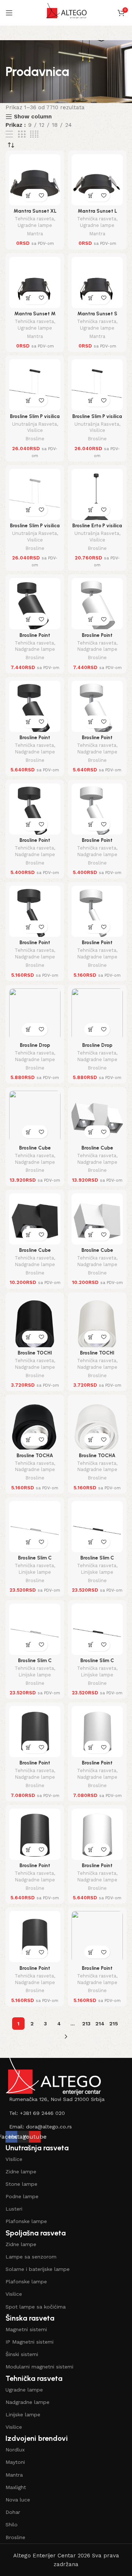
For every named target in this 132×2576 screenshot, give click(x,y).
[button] (28, 195)
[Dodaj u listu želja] (41, 195)
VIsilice (14, 2159)
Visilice (35, 430)
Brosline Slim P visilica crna (35, 419)
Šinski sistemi (22, 2354)
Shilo (12, 2524)
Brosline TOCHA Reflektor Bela (97, 1458)
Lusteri (14, 2209)
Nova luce (18, 2500)
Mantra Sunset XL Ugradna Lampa (35, 214)
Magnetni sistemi (26, 2329)
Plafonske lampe (26, 2221)
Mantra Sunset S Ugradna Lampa (97, 316)
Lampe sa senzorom (31, 2257)
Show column (33, 117)
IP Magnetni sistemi (30, 2342)
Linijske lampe (35, 1572)
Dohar (13, 2512)
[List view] (9, 134)
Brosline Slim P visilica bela (35, 528)
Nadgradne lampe (35, 649)
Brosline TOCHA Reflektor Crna (35, 1458)
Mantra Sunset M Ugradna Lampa (35, 316)
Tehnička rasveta (34, 219)
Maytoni (15, 2462)
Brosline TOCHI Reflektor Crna (35, 1356)
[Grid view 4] (34, 134)
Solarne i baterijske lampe (38, 2269)
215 (114, 2024)
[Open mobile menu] (9, 13)
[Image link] (53, 2076)
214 (100, 2024)
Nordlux (15, 2450)
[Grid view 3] (22, 134)
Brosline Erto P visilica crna (97, 528)
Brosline (35, 439)
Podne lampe (22, 2196)
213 (86, 2024)
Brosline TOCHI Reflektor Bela (97, 1356)
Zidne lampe (21, 2172)
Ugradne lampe (35, 225)
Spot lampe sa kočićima (36, 2307)
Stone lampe (21, 2184)
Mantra (35, 234)
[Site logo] (66, 12)
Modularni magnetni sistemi (39, 2367)
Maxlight (16, 2487)
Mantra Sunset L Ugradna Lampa (97, 214)
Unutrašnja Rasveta (34, 424)
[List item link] (66, 2099)
